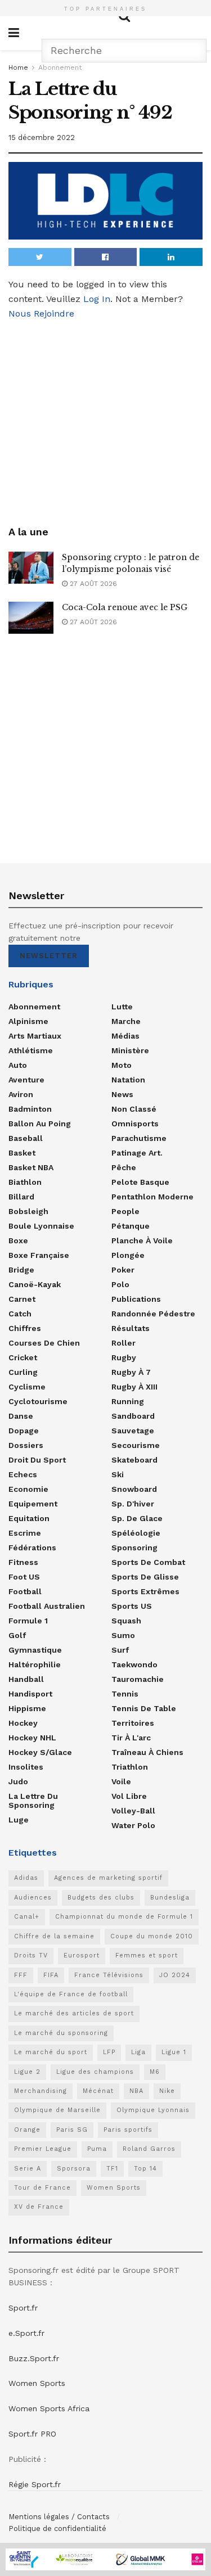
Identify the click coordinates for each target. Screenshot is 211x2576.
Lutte (122, 1007)
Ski (118, 1474)
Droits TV (31, 1955)
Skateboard (134, 1460)
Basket (22, 1153)
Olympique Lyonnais (153, 2110)
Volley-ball (133, 1811)
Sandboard (133, 1416)
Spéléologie (136, 1533)
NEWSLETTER (49, 956)
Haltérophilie (35, 1664)
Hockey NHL (32, 1738)
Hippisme (27, 1708)
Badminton (30, 1109)
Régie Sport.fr (35, 2484)
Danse (21, 1416)
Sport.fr (23, 2308)
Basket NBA (31, 1167)
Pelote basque (140, 1182)
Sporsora (74, 2169)
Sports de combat (148, 1562)
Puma (97, 2149)
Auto (18, 1065)
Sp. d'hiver (133, 1504)
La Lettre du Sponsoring (33, 1801)
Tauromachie (138, 1679)
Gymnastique (35, 1650)
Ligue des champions (95, 2072)
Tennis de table (144, 1708)
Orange (27, 2130)
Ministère (130, 1050)
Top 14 (145, 2169)
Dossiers (26, 1445)
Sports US (132, 1606)
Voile (121, 1781)
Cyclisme (27, 1387)
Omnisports (135, 1124)
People (125, 1211)
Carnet (22, 1299)
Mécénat (98, 2091)
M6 (155, 2072)
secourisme (136, 1445)
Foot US (24, 1577)
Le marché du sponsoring (61, 2033)
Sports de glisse (145, 1577)
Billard (21, 1197)
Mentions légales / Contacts (59, 2517)
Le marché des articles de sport (74, 2013)
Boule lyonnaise (41, 1226)
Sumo (123, 1635)
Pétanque (131, 1226)
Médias (125, 1036)
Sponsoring (134, 1548)
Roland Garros (149, 2149)
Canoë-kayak (35, 1284)
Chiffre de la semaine (54, 1936)
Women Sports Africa (49, 2408)
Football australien (47, 1606)
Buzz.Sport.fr (34, 2358)
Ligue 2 (27, 2072)
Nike (167, 2091)
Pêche (124, 1167)
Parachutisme (139, 1138)
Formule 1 (28, 1621)
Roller (124, 1343)
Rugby (124, 1357)
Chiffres (25, 1328)
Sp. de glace (137, 1518)
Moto (122, 1065)
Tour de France (42, 2188)
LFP (109, 2052)
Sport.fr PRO (32, 2434)
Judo (18, 1781)
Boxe (18, 1240)
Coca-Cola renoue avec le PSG (125, 607)
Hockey (23, 1723)
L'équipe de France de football (71, 1994)
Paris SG (72, 2130)
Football (25, 1591)
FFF (21, 1975)
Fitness (23, 1562)
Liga (138, 2052)
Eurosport (82, 1955)
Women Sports (114, 2188)
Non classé (134, 1109)
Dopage (24, 1431)
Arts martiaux (35, 1036)
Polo (120, 1284)
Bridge (21, 1270)
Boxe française (39, 1255)
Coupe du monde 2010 (152, 1936)
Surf (120, 1650)
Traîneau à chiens (147, 1752)
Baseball (26, 1138)
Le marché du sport (51, 2052)
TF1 (112, 2169)
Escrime (25, 1533)
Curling (23, 1372)
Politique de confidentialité (57, 2528)
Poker (123, 1270)
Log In (97, 299)
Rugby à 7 (131, 1372)
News (122, 1094)
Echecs (23, 1474)
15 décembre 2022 (42, 137)
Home (18, 67)
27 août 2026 (92, 584)
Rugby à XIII (134, 1387)
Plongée (128, 1255)
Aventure (26, 1080)
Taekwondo (134, 1664)
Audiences (33, 1898)
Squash (126, 1621)
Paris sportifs (128, 2130)
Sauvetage (133, 1431)
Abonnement (60, 67)
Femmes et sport (147, 1955)
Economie (28, 1489)
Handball (26, 1679)
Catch (20, 1314)
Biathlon (25, 1182)
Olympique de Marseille (57, 2110)
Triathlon (130, 1767)
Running (128, 1401)
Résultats (131, 1328)
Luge (19, 1820)
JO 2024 (175, 1975)
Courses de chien (44, 1343)
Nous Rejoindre (41, 313)
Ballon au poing (40, 1124)
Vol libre (129, 1796)
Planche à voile (142, 1240)
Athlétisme (31, 1050)
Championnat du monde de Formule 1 (124, 1917)
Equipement (33, 1504)
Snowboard (134, 1489)
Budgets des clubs (101, 1898)
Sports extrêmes (145, 1591)
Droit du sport (37, 1460)
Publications (136, 1299)
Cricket (23, 1357)
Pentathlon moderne (152, 1197)
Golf (17, 1635)
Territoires (133, 1723)
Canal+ (27, 1917)
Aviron (21, 1094)
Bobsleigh (28, 1211)
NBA (136, 2091)
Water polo (133, 1825)
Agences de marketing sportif (108, 1878)
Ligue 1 (174, 2052)
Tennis (125, 1694)
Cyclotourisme (38, 1401)
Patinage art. (137, 1153)
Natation (128, 1080)
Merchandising (41, 2091)
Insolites (26, 1767)
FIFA (51, 1975)
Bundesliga (170, 1898)
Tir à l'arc (131, 1738)
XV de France (39, 2207)
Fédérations (32, 1548)
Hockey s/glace (40, 1752)
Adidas (26, 1878)
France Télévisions (109, 1975)
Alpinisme (28, 1021)
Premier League (43, 2149)
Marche (126, 1021)
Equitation (29, 1518)
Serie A (28, 2169)
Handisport (30, 1694)
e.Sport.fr (26, 2333)
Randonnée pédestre (153, 1314)
